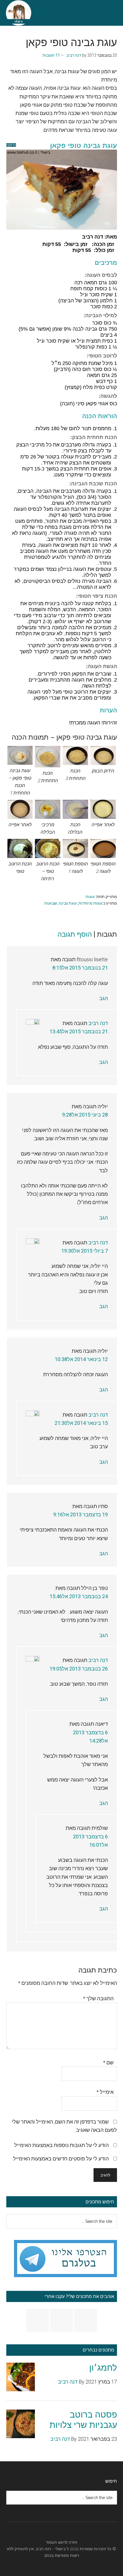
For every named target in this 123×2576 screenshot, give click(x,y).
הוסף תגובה (75, 934)
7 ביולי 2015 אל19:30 (85, 1251)
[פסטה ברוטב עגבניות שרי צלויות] (21, 2425)
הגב (104, 998)
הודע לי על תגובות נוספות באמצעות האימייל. (61, 2145)
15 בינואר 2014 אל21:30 (81, 1423)
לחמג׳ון (103, 2368)
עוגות (90, 897)
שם (108, 2062)
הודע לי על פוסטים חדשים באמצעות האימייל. (60, 2159)
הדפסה (11, 145)
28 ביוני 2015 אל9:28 (85, 1115)
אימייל (105, 2092)
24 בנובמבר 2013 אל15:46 (79, 1596)
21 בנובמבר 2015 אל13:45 (79, 1031)
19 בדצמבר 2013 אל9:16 (81, 1515)
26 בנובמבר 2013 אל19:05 (79, 1669)
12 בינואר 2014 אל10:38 (81, 1359)
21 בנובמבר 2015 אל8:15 (80, 968)
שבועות (51, 903)
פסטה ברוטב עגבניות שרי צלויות (83, 2420)
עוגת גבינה (68, 903)
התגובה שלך (98, 1998)
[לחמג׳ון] (21, 2378)
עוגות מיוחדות (90, 903)
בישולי (60, 2549)
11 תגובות (51, 55)
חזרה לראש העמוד (61, 2542)
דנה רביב (98, 1023)
